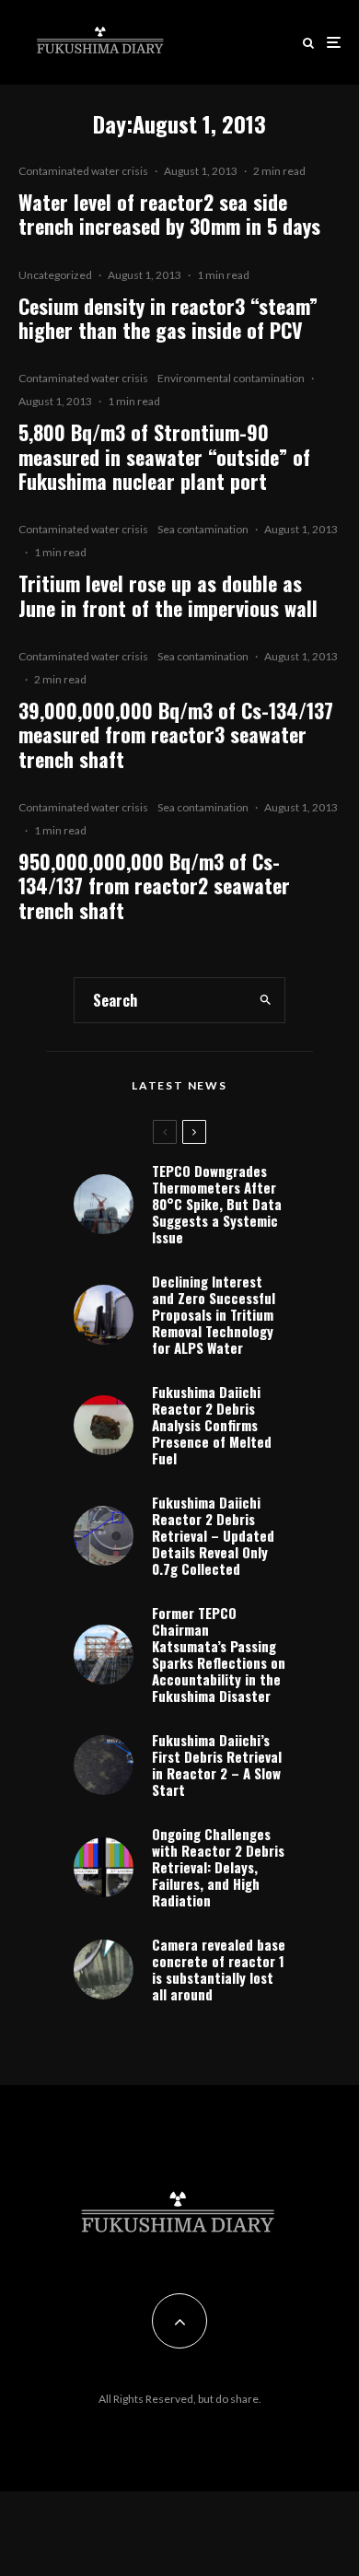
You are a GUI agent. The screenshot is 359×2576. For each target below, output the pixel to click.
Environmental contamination (231, 378)
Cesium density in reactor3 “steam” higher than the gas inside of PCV (168, 318)
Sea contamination (203, 529)
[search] (266, 1000)
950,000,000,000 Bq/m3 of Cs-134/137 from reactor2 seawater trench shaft (154, 886)
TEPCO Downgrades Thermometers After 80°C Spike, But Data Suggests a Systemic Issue (217, 1204)
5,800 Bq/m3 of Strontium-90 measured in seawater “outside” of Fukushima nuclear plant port (164, 456)
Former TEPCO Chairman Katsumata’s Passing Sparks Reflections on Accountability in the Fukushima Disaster (219, 1654)
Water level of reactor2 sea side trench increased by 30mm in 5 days (169, 214)
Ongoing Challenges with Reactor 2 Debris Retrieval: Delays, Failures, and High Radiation (218, 1867)
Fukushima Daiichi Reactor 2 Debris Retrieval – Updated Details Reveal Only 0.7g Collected (213, 1535)
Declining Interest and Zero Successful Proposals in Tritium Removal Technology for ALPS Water (214, 1314)
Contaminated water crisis (83, 171)
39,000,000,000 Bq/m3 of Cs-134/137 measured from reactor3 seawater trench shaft (176, 734)
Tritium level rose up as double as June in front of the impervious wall (168, 595)
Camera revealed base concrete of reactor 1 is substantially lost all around (219, 1969)
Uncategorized (55, 275)
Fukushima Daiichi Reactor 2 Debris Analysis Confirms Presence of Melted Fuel (212, 1425)
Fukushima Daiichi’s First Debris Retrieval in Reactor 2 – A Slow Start (217, 1765)
